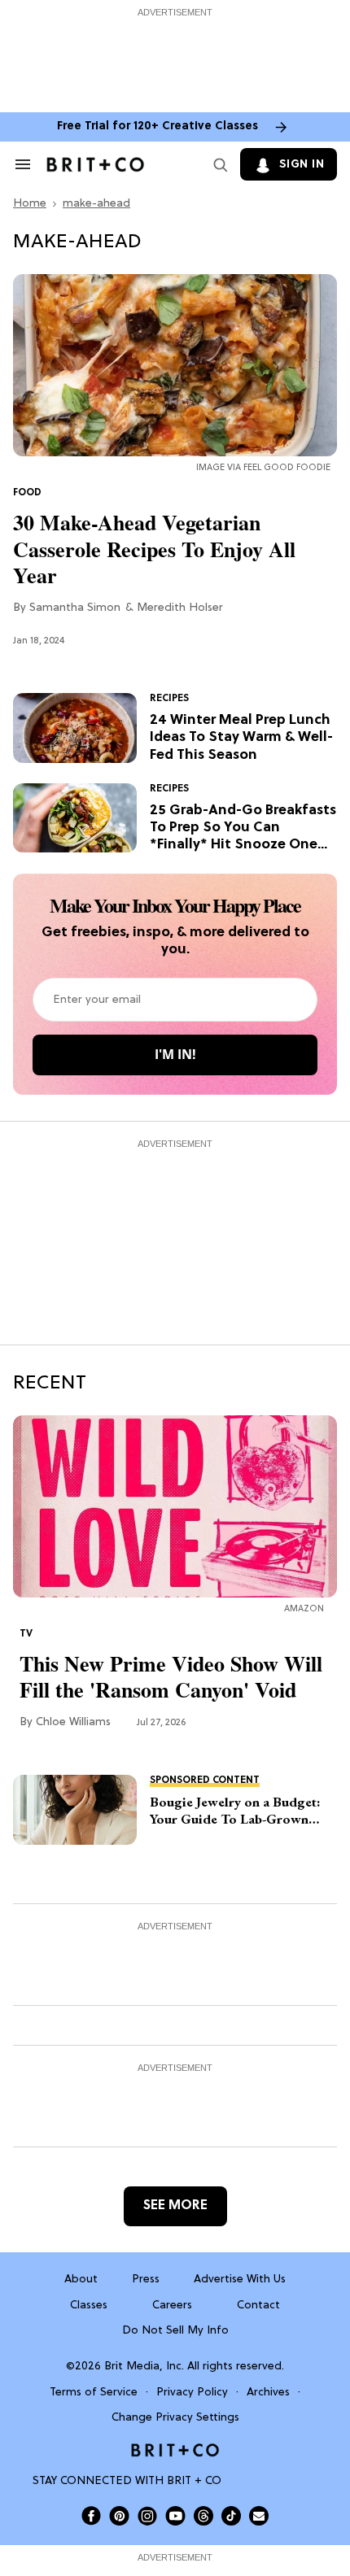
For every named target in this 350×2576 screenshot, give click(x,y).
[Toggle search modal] (217, 164)
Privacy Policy (192, 2393)
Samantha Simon (75, 608)
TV (26, 1634)
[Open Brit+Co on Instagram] (147, 2516)
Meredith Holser (180, 608)
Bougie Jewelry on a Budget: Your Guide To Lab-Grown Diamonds (235, 1811)
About (81, 2280)
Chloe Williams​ (73, 1722)
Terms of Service (94, 2393)
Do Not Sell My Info (175, 2331)
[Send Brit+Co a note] (259, 2516)
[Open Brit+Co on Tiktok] (231, 2516)
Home (30, 204)
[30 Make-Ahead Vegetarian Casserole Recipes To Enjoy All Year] (175, 366)
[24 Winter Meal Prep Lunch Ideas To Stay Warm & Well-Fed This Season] (75, 728)
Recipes (169, 699)
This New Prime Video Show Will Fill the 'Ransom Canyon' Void (171, 1677)
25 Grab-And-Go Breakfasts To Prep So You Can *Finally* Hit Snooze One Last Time (243, 828)
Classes (89, 2306)
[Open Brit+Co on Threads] (203, 2516)
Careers (172, 2306)
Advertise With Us (240, 2280)
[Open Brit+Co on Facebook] (91, 2516)
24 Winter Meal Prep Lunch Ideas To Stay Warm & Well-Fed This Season (241, 738)
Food (27, 493)
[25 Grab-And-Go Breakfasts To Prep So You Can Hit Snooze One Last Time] (75, 818)
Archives (268, 2393)
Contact (258, 2306)
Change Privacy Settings (175, 2418)
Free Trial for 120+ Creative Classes (157, 126)
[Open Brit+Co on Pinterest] (119, 2515)
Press (146, 2280)
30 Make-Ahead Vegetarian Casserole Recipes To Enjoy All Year (154, 549)
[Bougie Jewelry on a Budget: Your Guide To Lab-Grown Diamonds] (75, 1810)
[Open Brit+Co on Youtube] (175, 2515)
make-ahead (96, 204)
